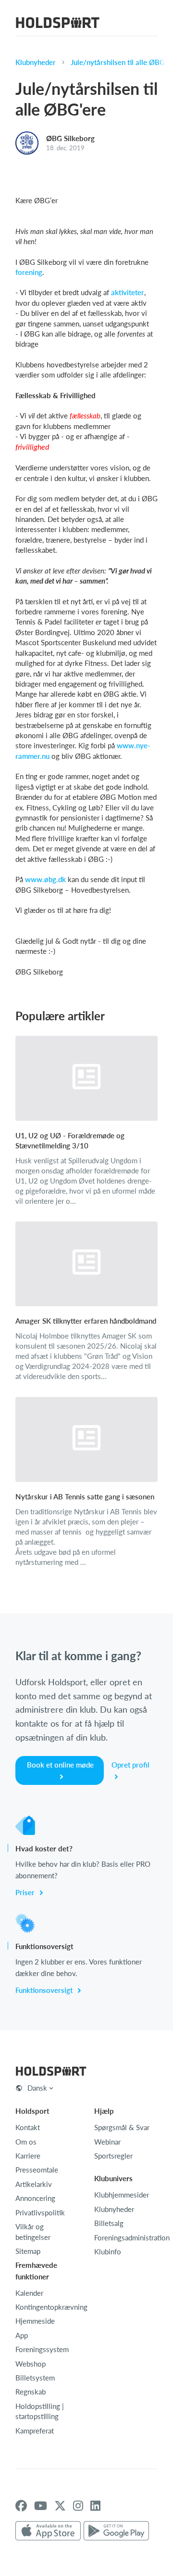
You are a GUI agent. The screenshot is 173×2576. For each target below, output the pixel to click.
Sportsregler (113, 2156)
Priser (26, 1892)
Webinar (107, 2142)
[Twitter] (60, 2506)
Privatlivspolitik (40, 2212)
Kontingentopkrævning (51, 2307)
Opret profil (130, 1765)
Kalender (29, 2293)
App (22, 2335)
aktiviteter (128, 292)
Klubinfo (108, 2251)
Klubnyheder (36, 62)
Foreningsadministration (132, 2238)
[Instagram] (78, 2506)
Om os (26, 2142)
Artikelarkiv (34, 2184)
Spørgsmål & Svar (122, 2127)
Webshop (31, 2364)
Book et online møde (60, 1765)
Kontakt (28, 2127)
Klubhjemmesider (122, 2195)
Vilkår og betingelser (33, 2231)
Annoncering (35, 2198)
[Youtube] (41, 2506)
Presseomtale (37, 2170)
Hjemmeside (35, 2321)
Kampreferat (35, 2431)
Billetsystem (35, 2378)
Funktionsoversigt (45, 1990)
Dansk (37, 2088)
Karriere (28, 2156)
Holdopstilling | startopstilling (40, 2411)
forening (29, 272)
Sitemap (28, 2251)
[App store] (48, 2531)
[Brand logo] (58, 24)
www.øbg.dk (45, 879)
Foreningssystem (42, 2349)
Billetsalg (109, 2223)
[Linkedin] (95, 2506)
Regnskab (31, 2392)
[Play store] (116, 2531)
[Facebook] (21, 2506)
